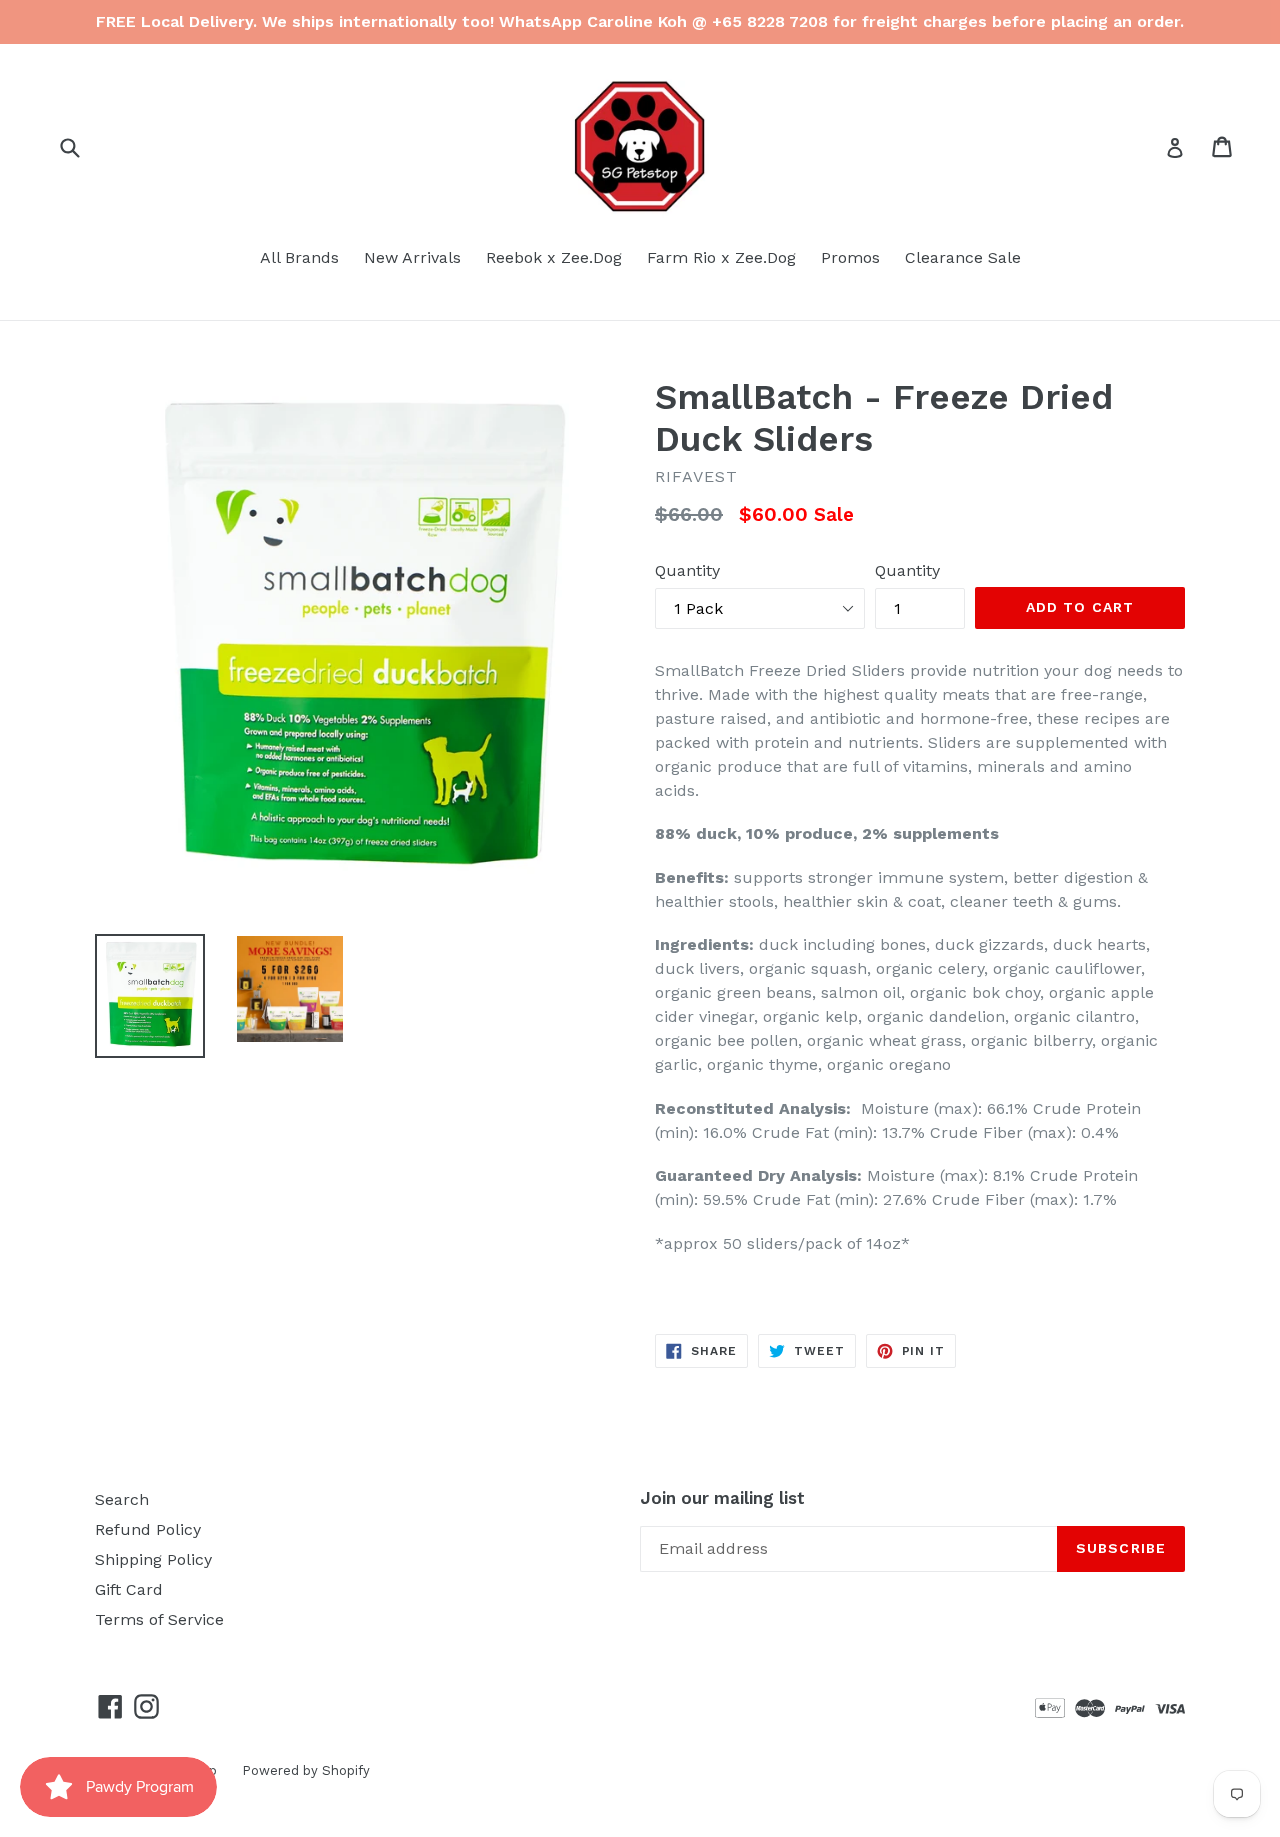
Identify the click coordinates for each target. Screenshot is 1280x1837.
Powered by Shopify (306, 1770)
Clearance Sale (963, 257)
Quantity (687, 570)
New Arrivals (412, 257)
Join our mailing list (722, 1498)
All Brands (299, 257)
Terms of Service (159, 1619)
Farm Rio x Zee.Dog (721, 257)
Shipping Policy (153, 1559)
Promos (850, 257)
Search (122, 1499)
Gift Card (129, 1589)
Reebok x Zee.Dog (554, 257)
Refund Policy (148, 1529)
